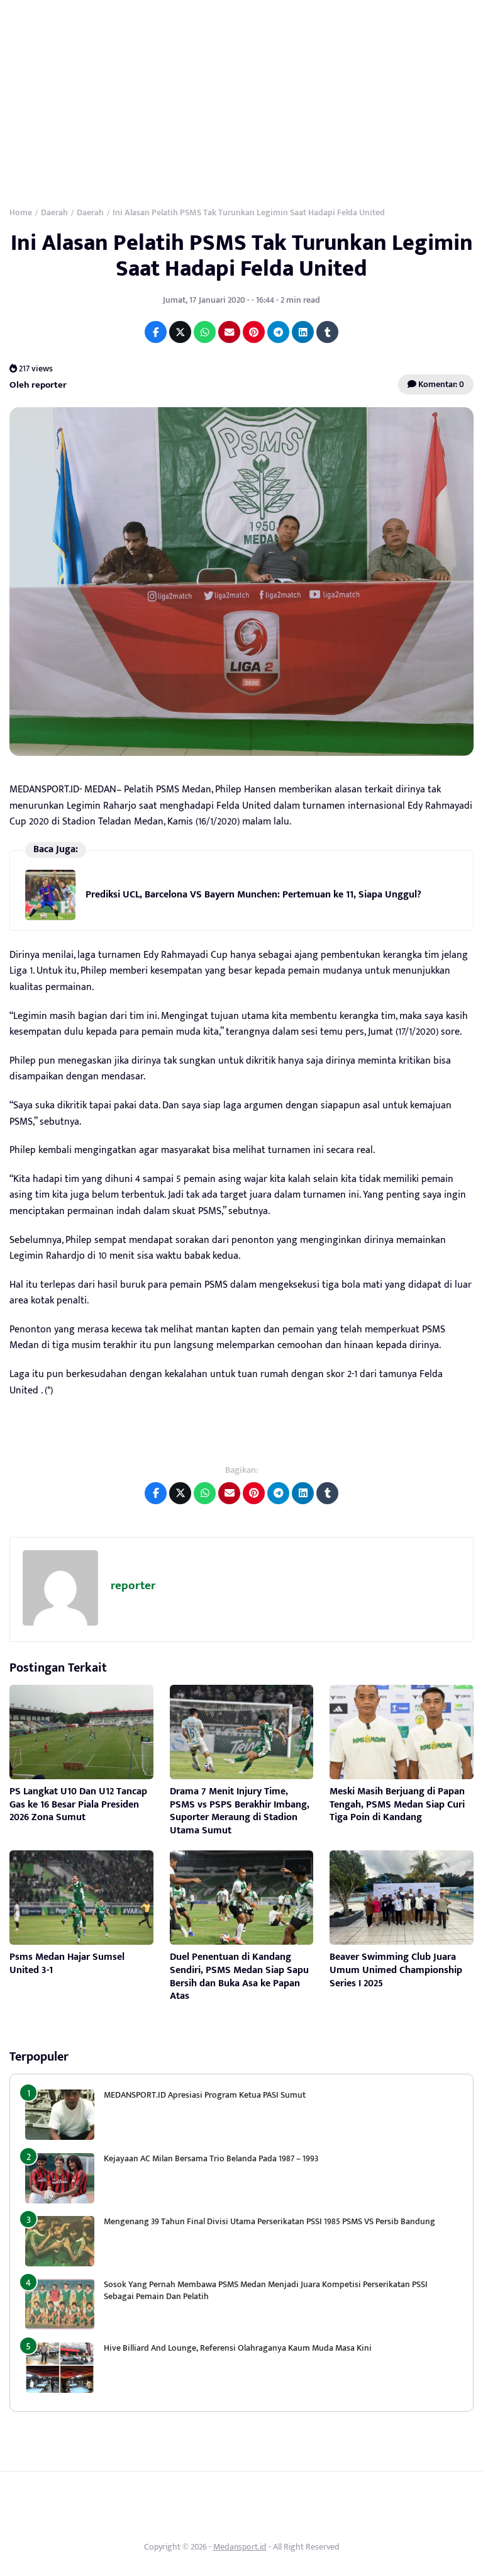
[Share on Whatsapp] (205, 332)
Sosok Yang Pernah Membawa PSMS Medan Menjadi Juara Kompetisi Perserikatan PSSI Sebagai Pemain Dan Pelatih (266, 2290)
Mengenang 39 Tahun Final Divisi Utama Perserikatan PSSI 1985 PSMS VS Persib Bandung (269, 2221)
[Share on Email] (229, 332)
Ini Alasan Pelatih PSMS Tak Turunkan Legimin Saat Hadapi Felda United (242, 256)
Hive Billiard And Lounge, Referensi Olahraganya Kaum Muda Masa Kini (238, 2348)
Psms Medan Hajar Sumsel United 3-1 (67, 1964)
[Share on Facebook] (156, 332)
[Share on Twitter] (180, 332)
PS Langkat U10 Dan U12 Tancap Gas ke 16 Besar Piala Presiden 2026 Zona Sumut (78, 1805)
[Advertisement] (241, 94)
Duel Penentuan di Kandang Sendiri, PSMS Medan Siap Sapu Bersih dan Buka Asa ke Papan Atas (239, 1977)
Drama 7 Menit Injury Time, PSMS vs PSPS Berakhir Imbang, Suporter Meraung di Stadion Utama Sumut (240, 1811)
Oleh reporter (38, 385)
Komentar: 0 (440, 384)
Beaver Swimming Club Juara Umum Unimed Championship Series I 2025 (396, 1970)
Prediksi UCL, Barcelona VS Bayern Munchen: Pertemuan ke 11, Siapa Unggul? (253, 895)
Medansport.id (240, 2547)
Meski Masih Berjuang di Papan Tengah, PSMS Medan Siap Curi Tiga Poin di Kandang (397, 1805)
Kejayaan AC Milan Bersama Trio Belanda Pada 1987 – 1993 (211, 2158)
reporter (133, 1586)
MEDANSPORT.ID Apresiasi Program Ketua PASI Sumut (206, 2095)
